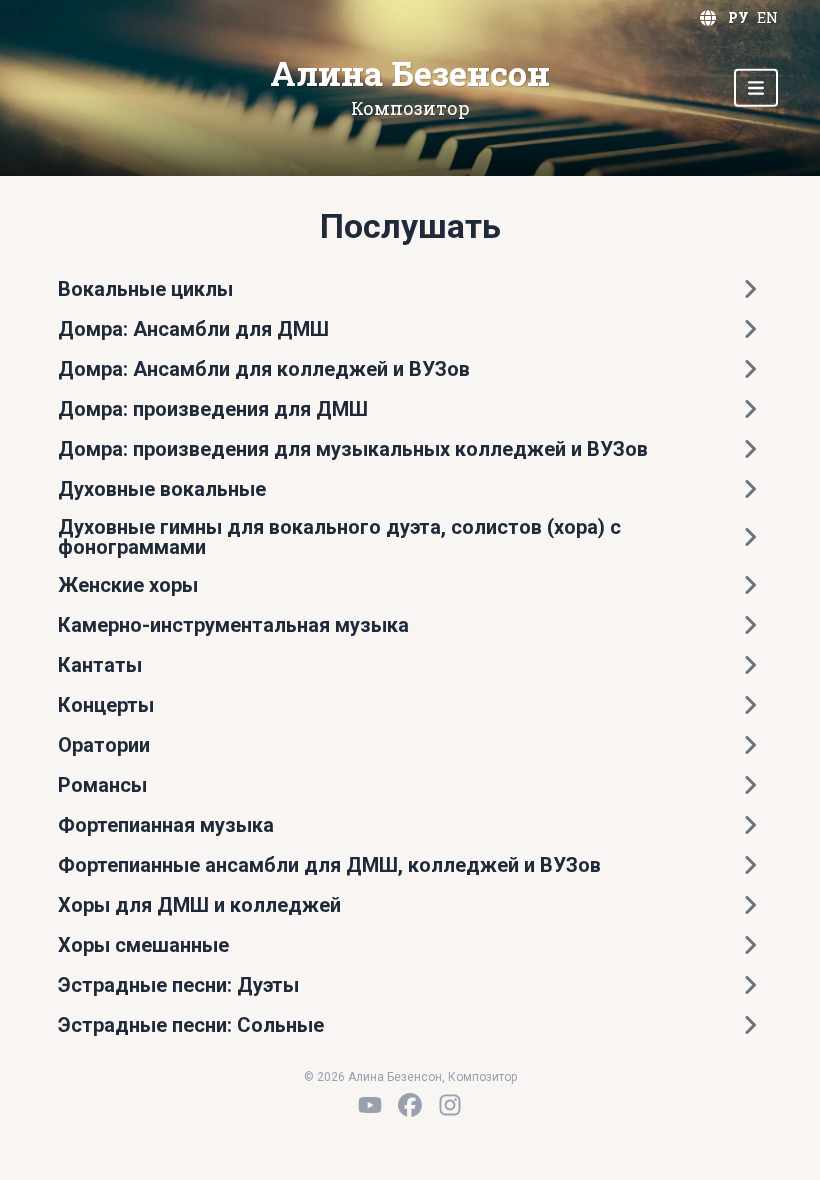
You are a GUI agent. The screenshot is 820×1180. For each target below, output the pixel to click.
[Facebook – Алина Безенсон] (410, 1105)
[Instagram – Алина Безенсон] (450, 1105)
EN (767, 17)
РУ (738, 17)
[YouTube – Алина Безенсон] (370, 1105)
